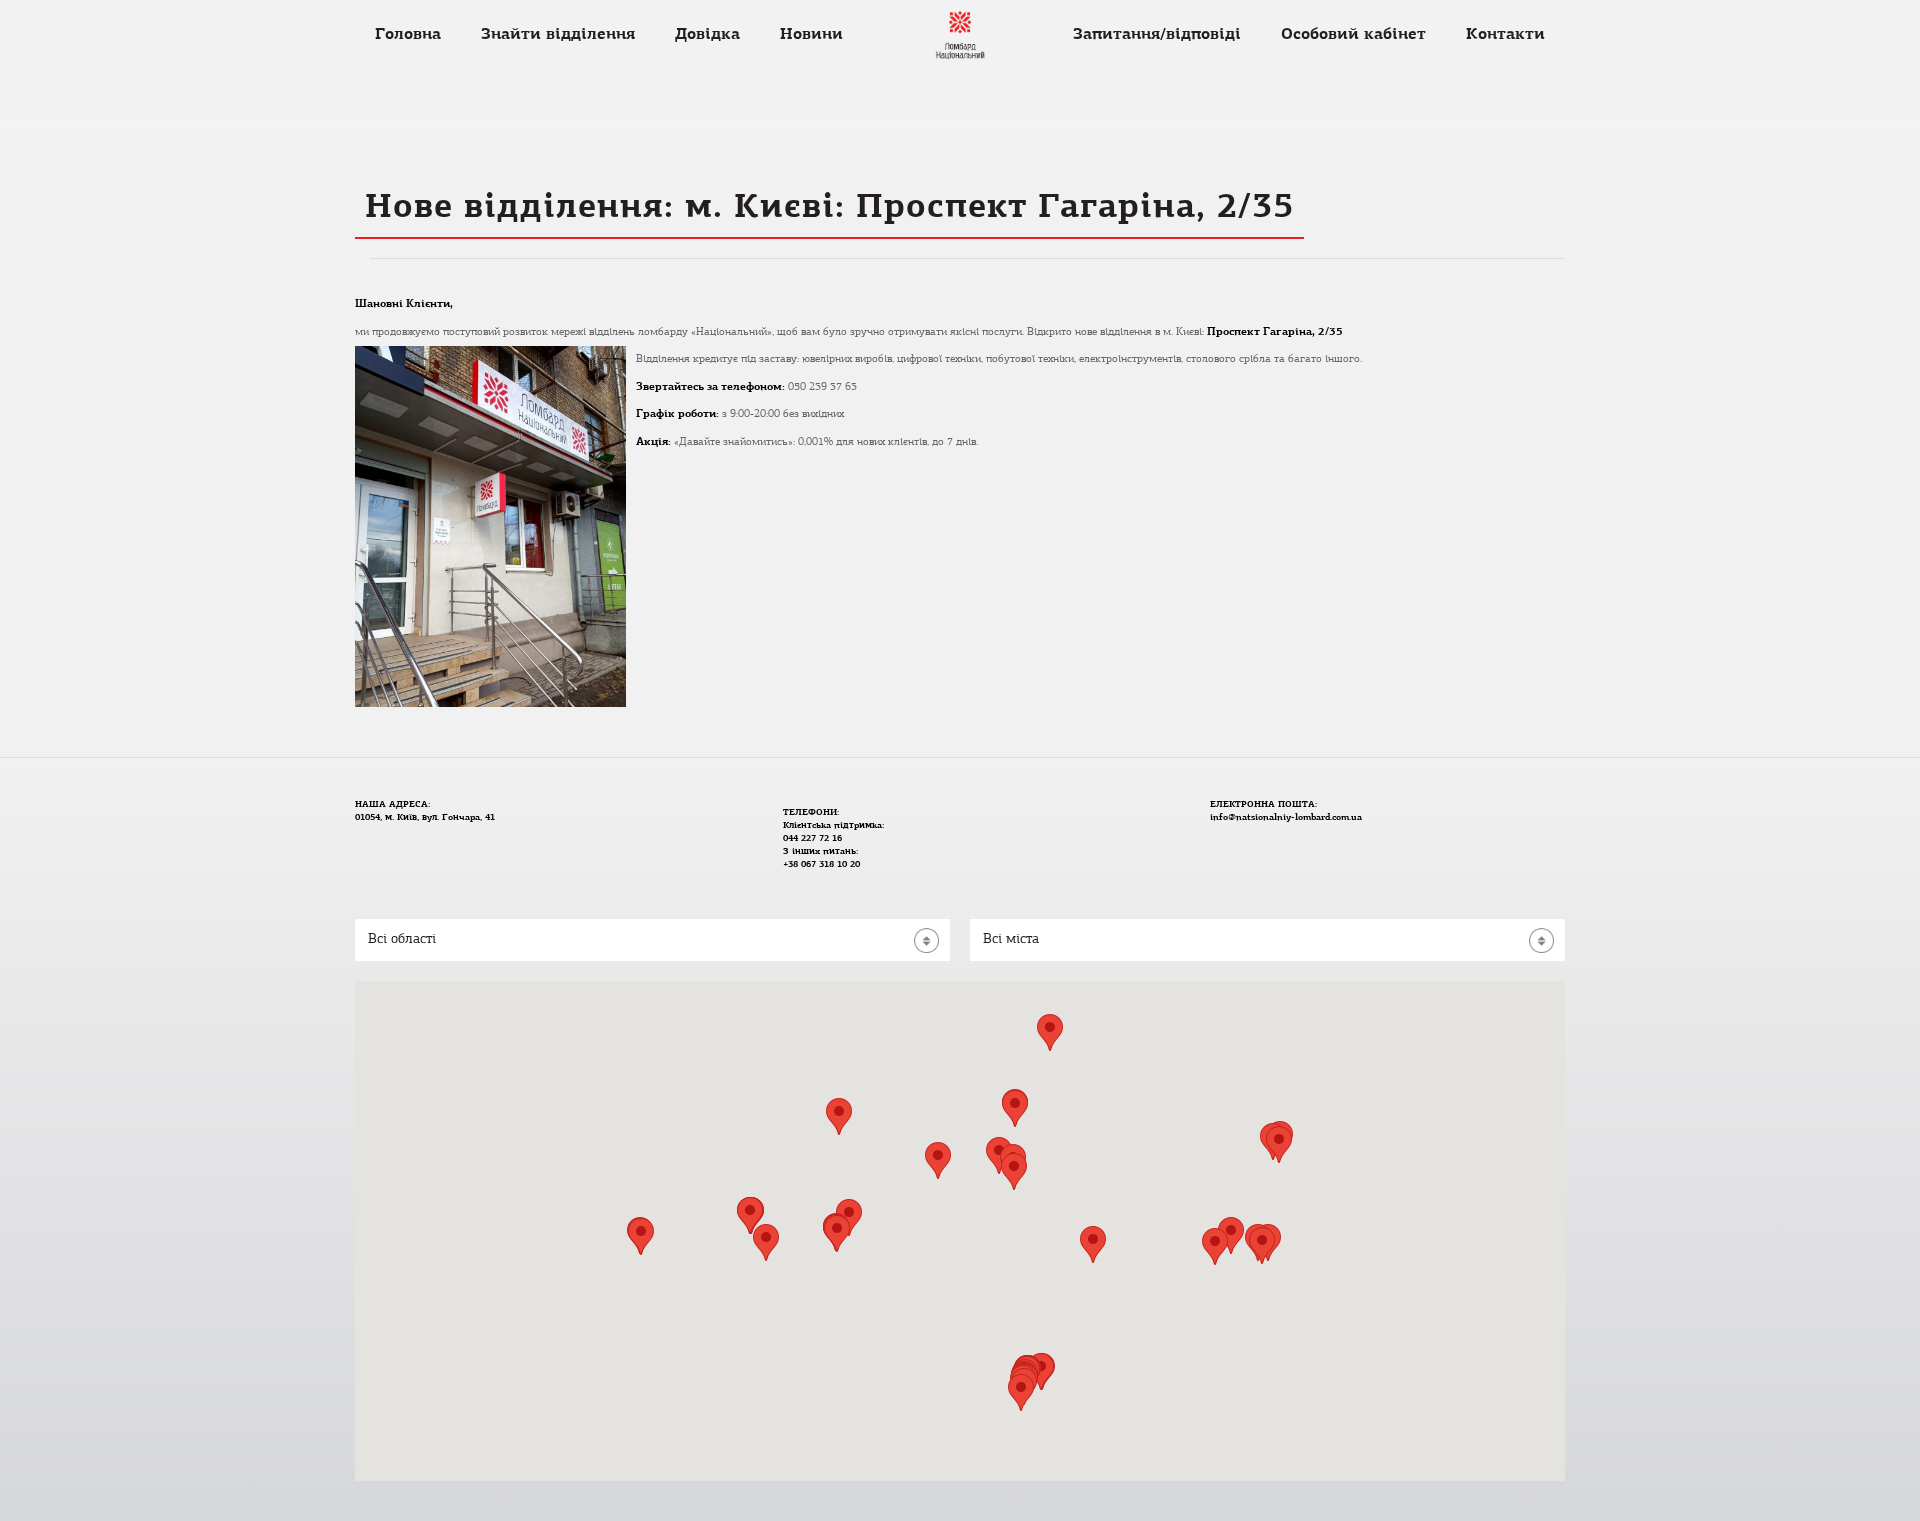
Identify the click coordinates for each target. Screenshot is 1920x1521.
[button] (1014, 1171)
